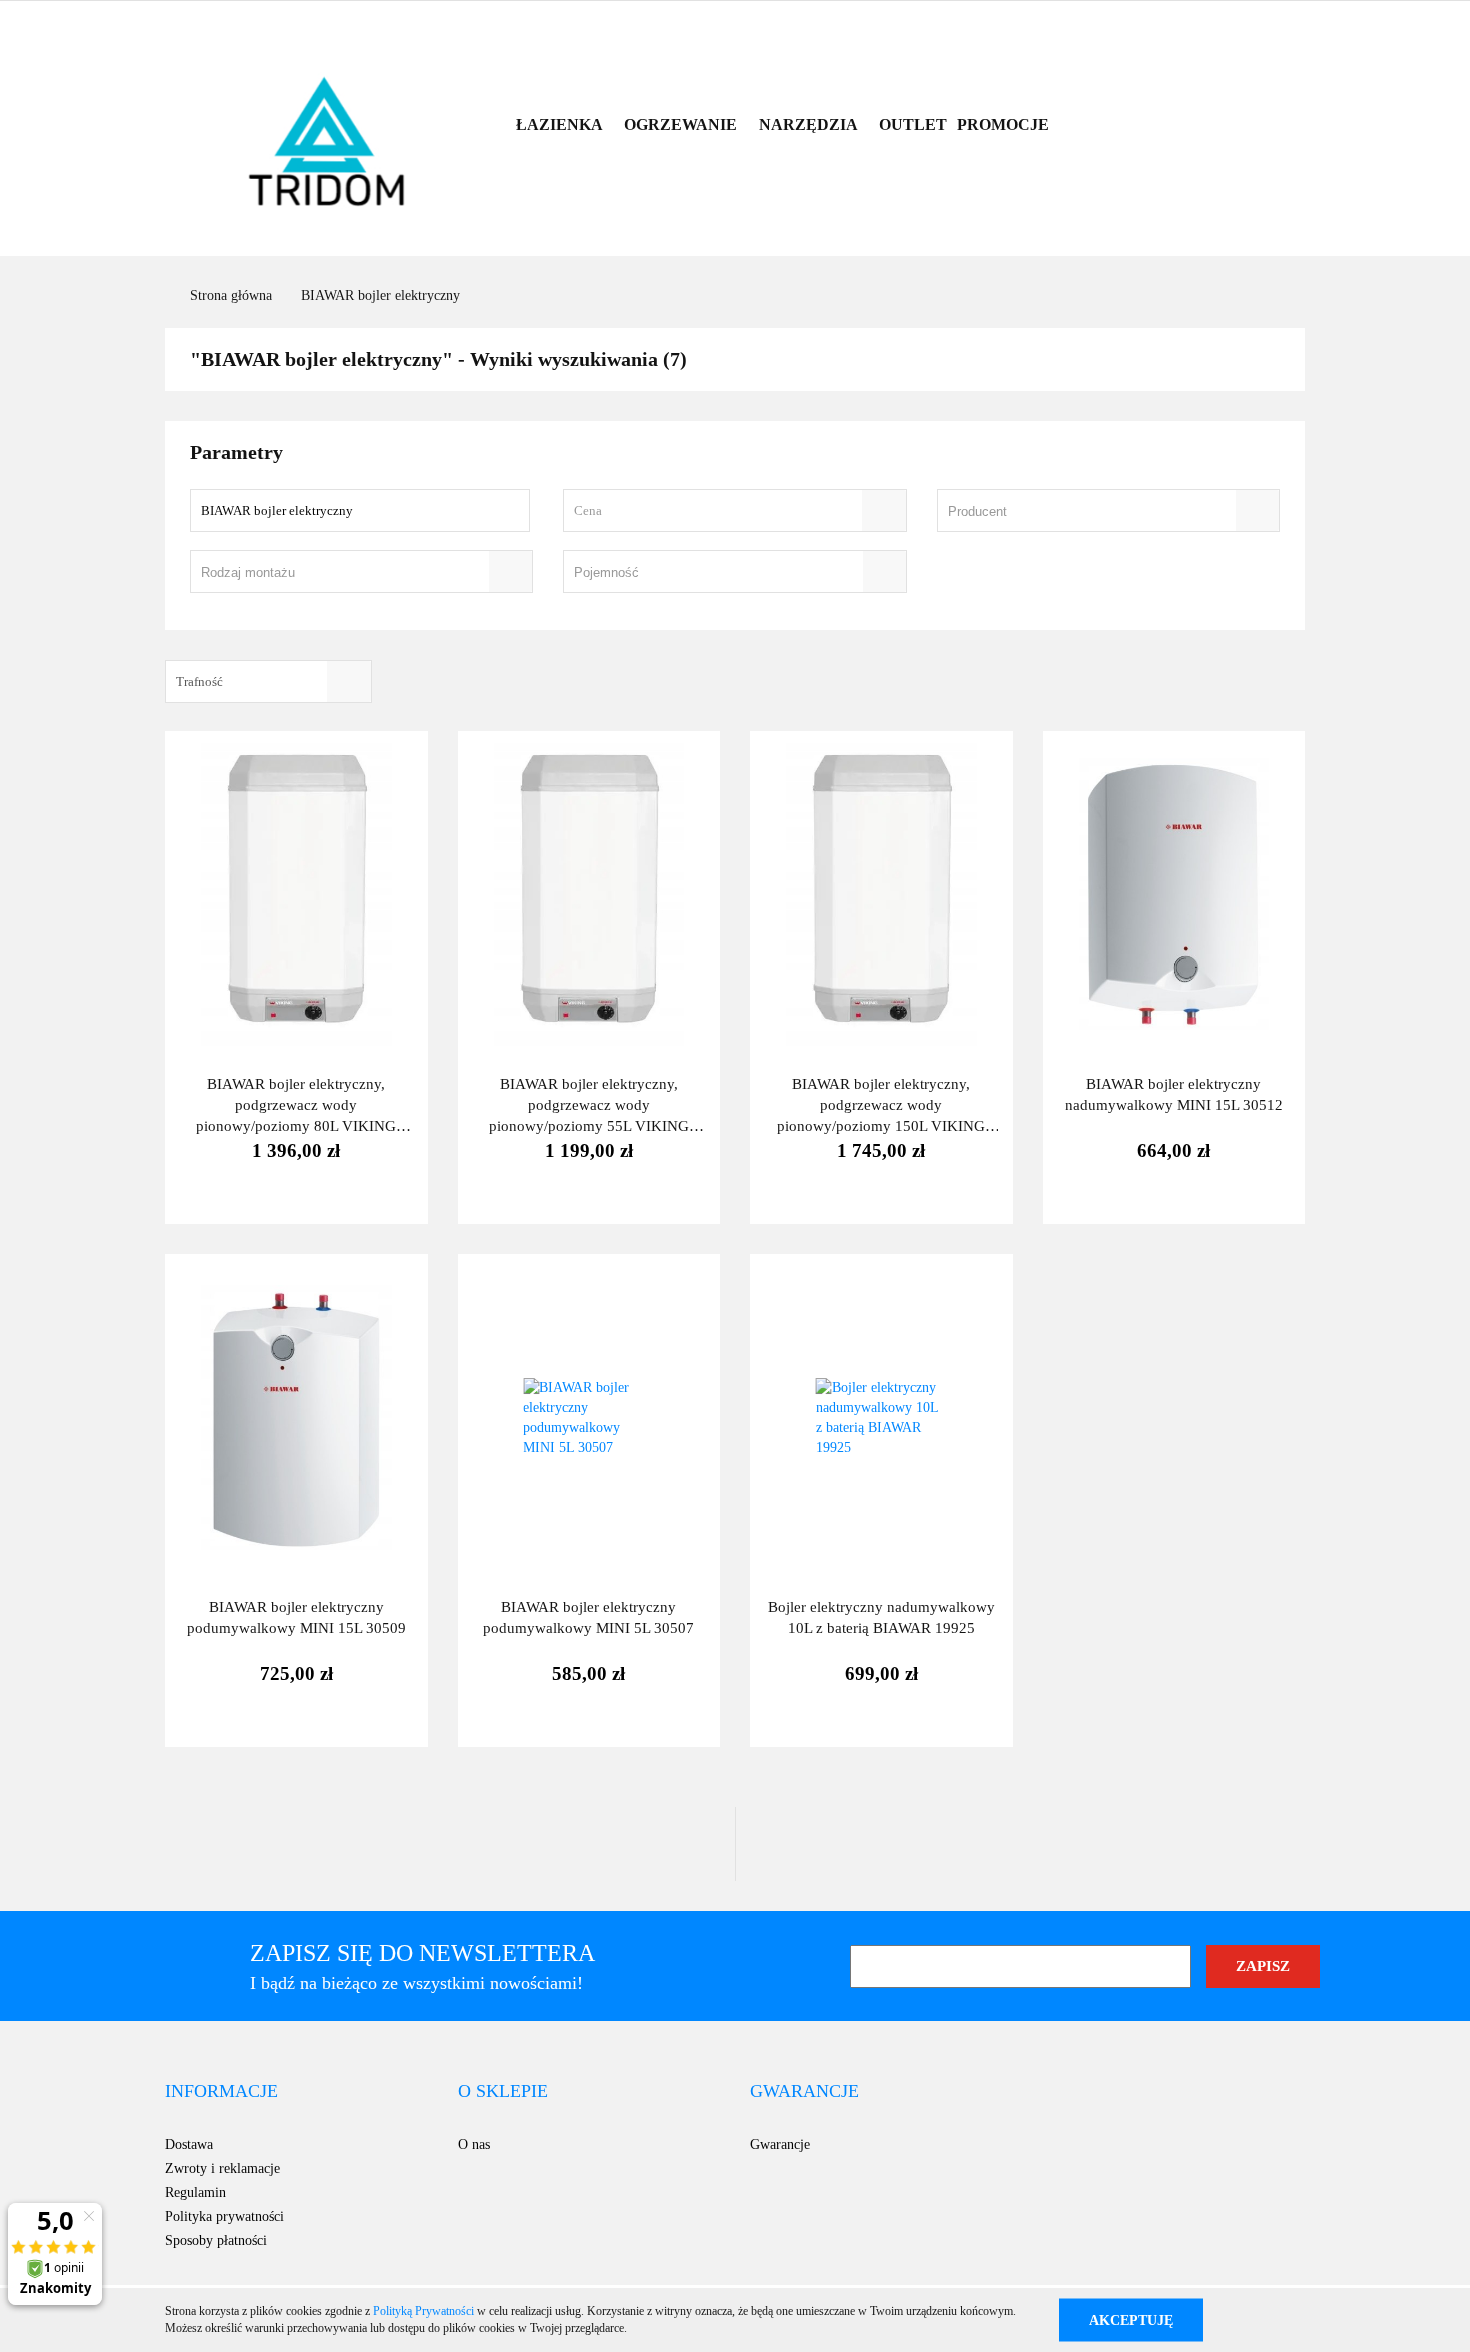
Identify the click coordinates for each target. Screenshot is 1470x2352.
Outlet (913, 124)
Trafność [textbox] (199, 681)
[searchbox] (1080, 512)
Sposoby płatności (216, 2240)
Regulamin (195, 2192)
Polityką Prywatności (423, 2311)
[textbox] (717, 510)
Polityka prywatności (224, 2216)
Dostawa (189, 2144)
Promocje (1003, 124)
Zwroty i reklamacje (222, 2168)
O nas (474, 2144)
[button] (221, 2092)
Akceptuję (1131, 2319)
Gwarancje (780, 2144)
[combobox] (734, 510)
